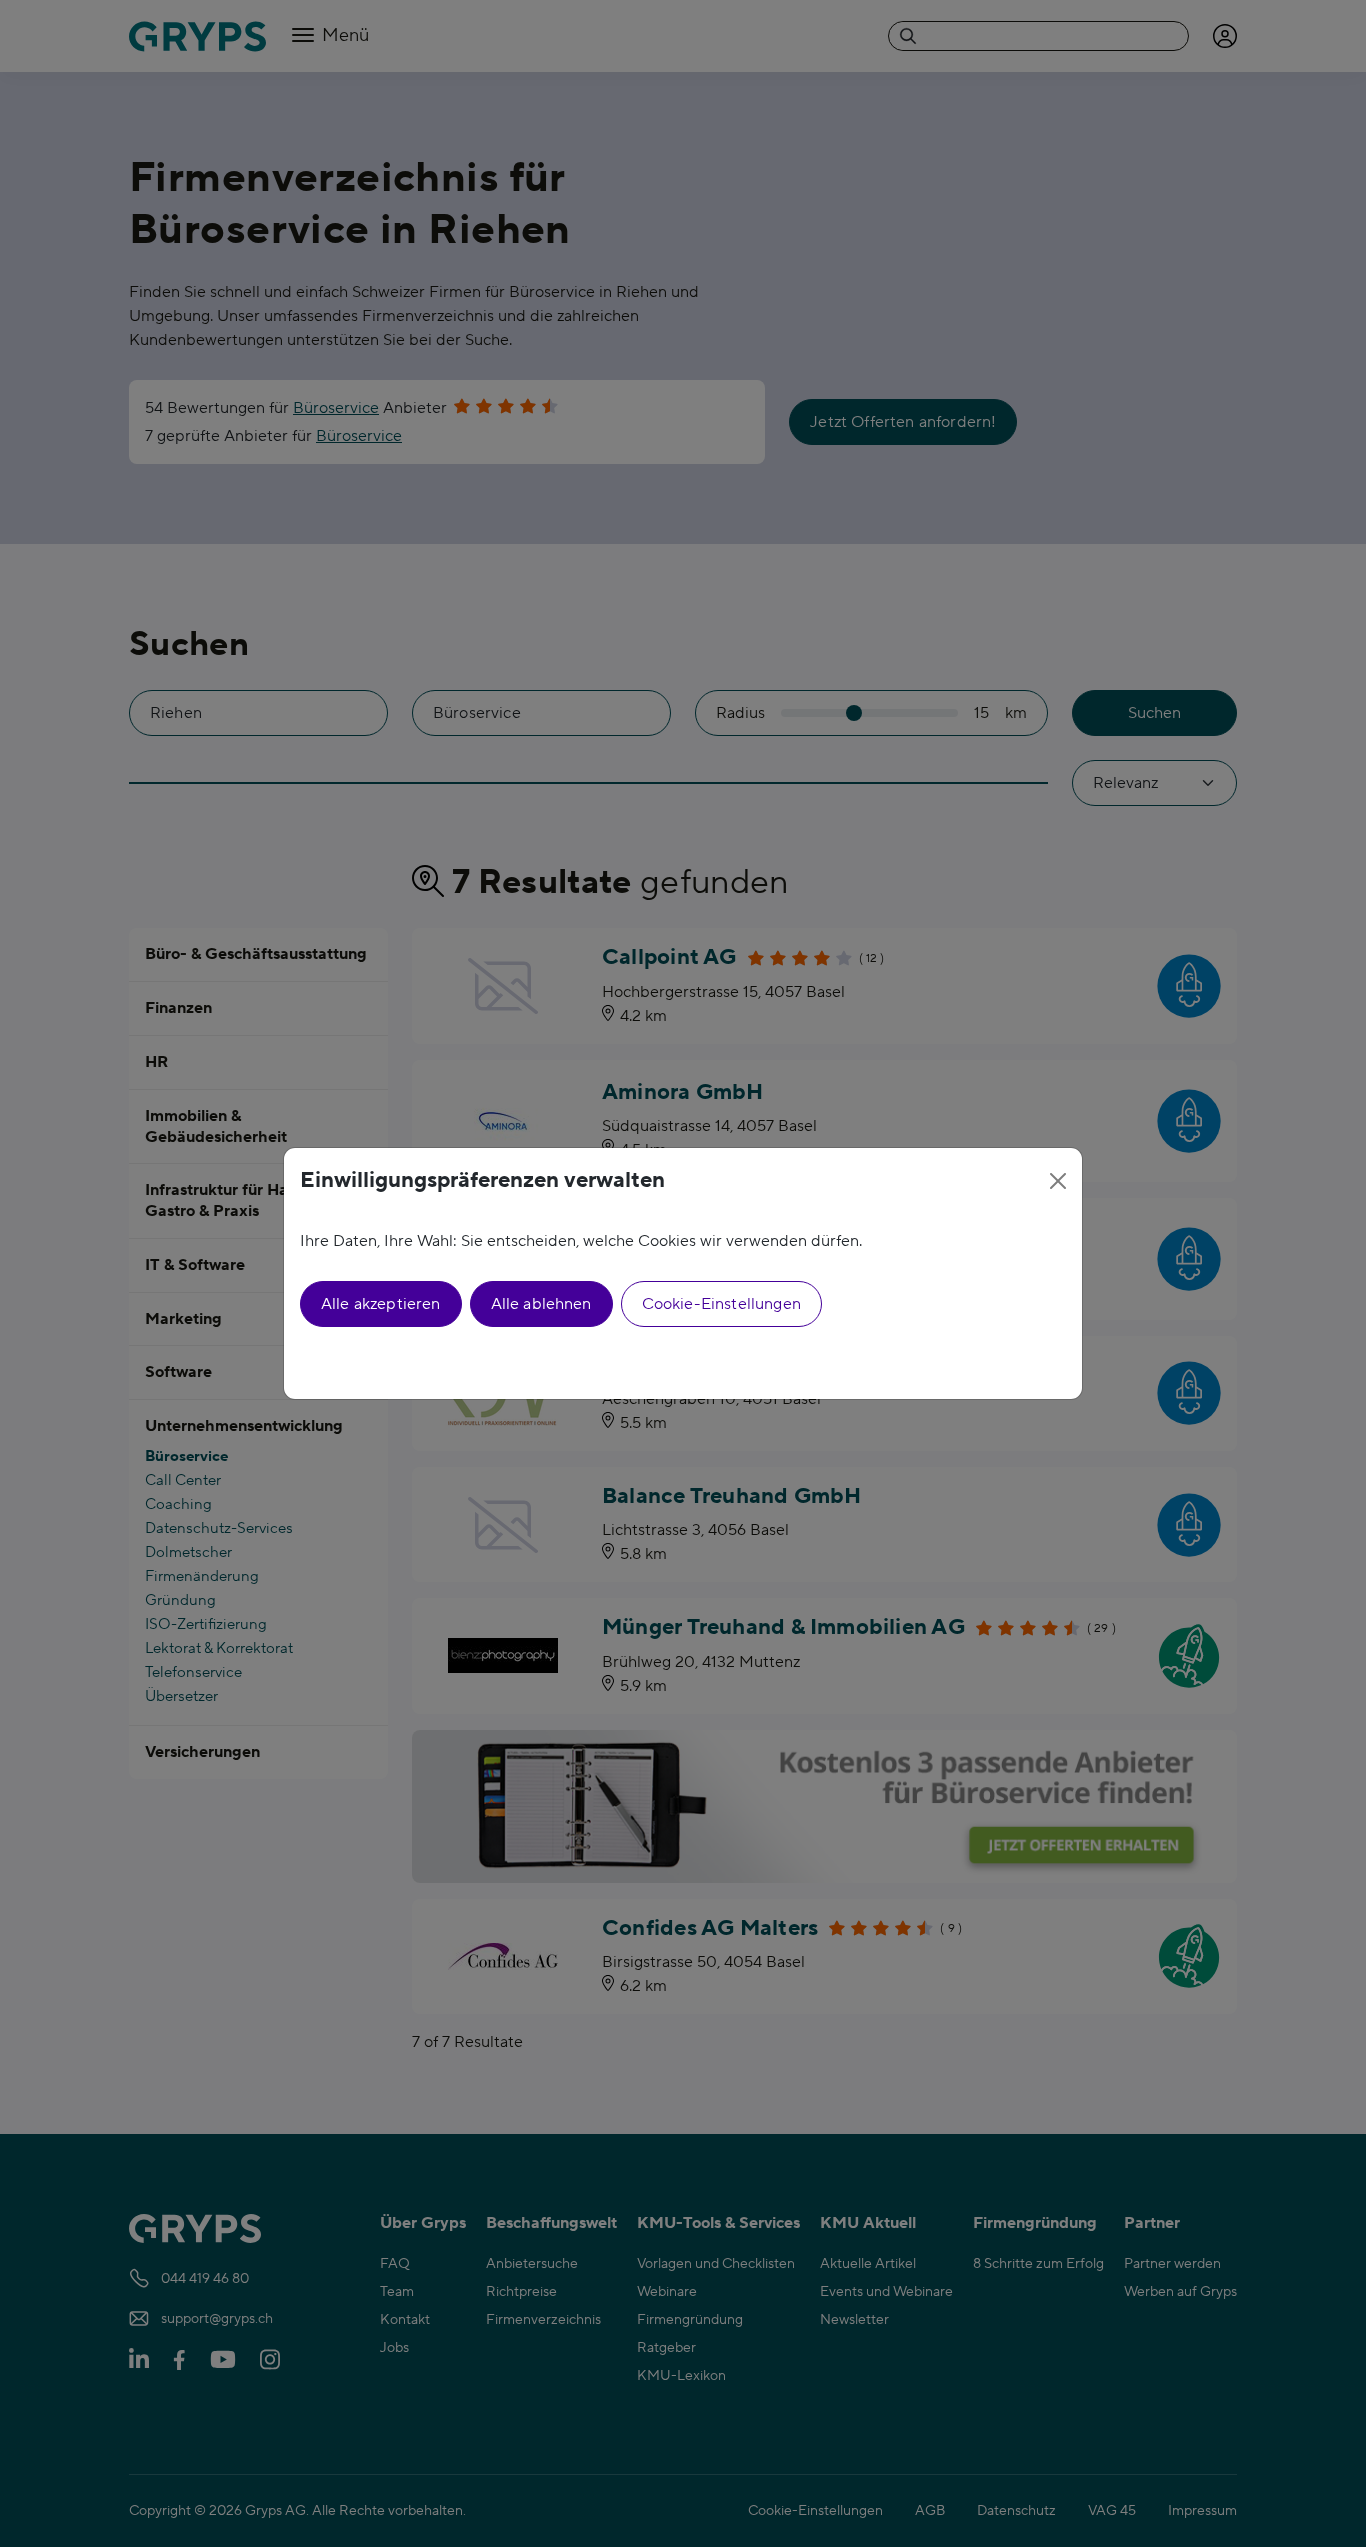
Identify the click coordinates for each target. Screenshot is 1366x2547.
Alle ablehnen (541, 1304)
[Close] (1058, 1181)
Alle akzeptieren (381, 1304)
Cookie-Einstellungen (721, 1304)
